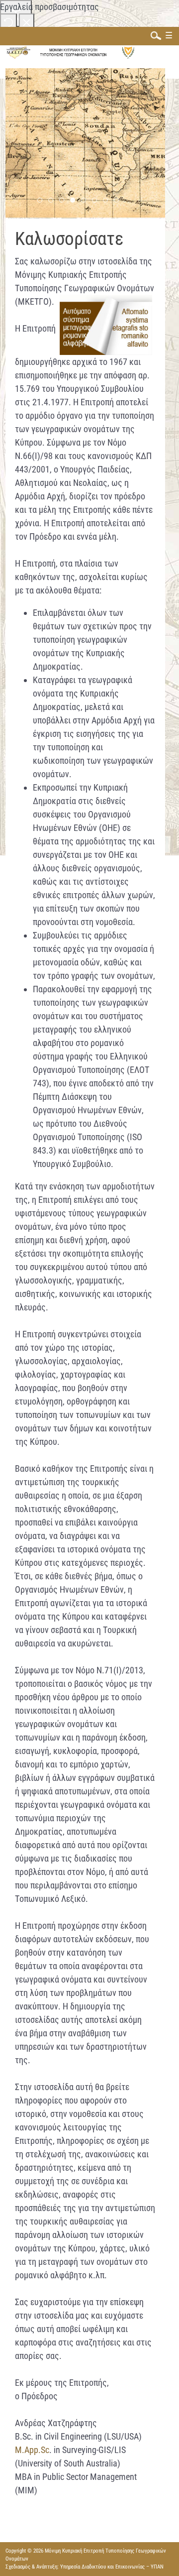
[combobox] (154, 35)
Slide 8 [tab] (108, 201)
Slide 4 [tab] (64, 201)
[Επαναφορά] (8, 22)
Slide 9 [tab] (119, 201)
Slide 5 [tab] (75, 201)
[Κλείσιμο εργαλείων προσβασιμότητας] (27, 22)
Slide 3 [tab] (53, 201)
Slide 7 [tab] (97, 201)
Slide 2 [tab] (42, 201)
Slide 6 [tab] (86, 201)
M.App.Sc (32, 2450)
